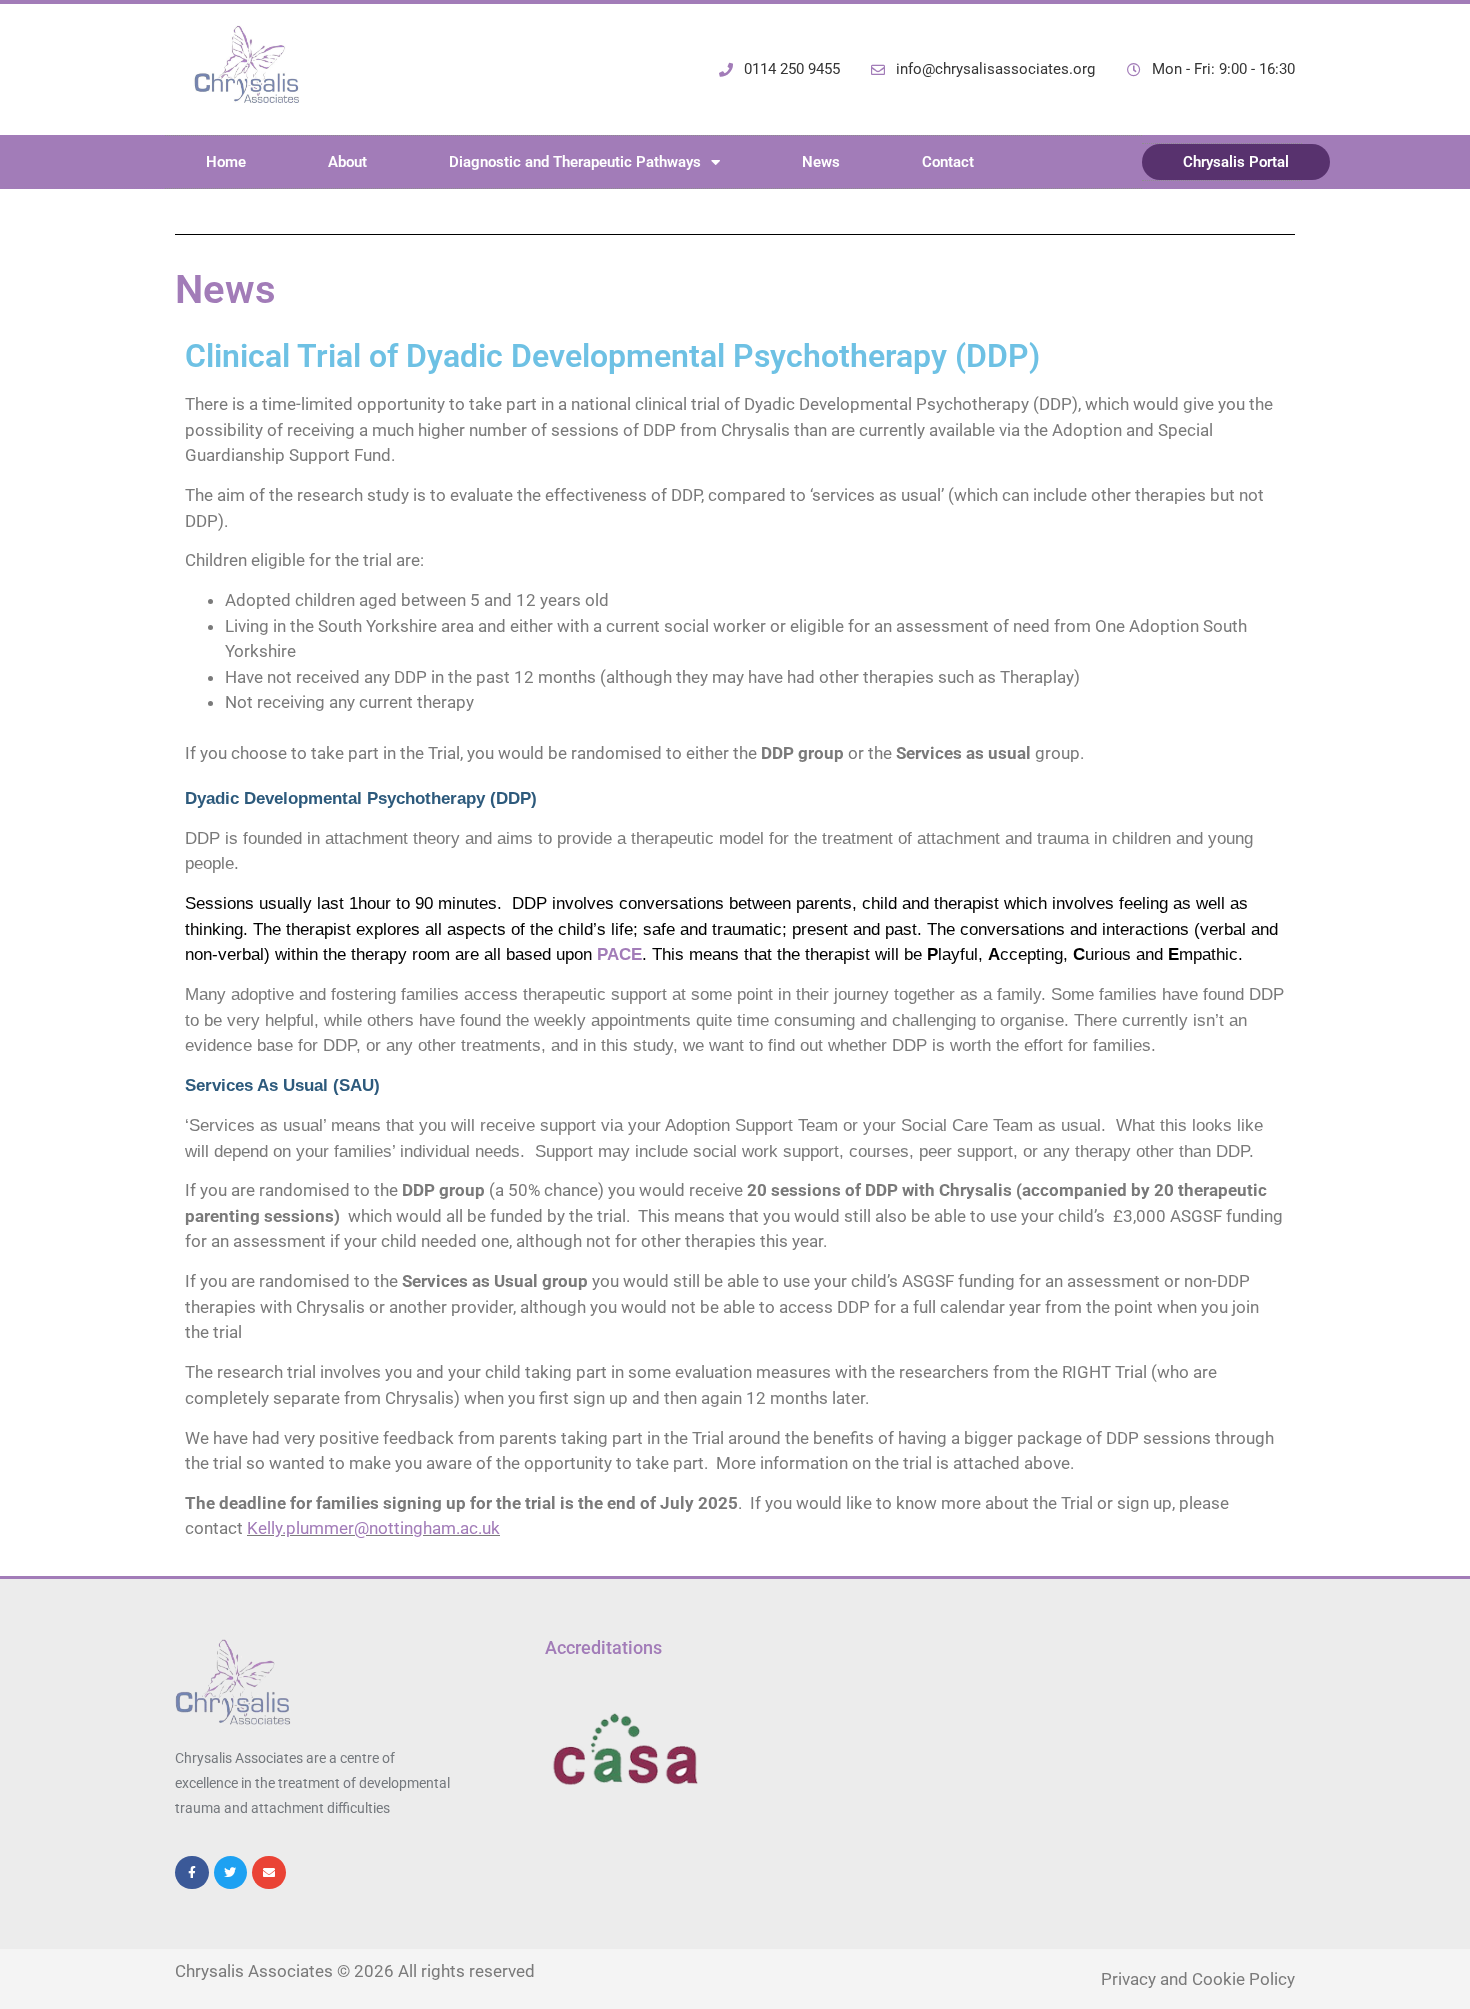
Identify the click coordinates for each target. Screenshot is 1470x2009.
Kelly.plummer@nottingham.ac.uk (373, 1528)
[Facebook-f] (192, 1873)
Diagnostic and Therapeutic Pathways (575, 162)
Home (226, 162)
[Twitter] (231, 1873)
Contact (948, 162)
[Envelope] (269, 1873)
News (821, 162)
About (347, 162)
